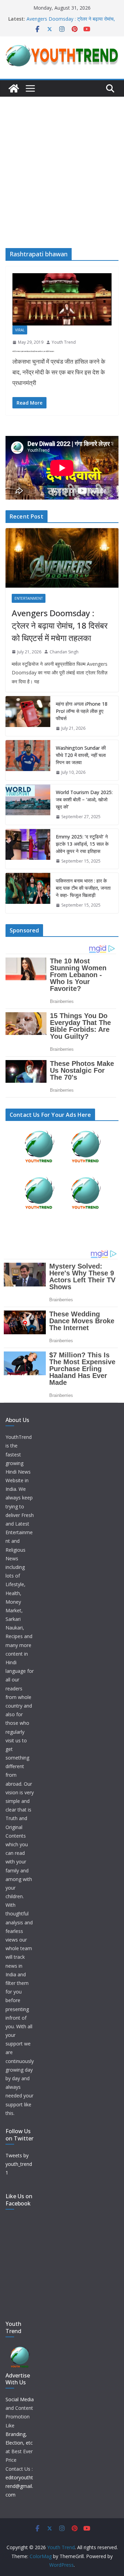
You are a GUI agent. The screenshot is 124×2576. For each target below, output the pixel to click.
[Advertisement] (62, 162)
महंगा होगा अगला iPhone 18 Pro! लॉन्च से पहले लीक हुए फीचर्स (82, 711)
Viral (20, 330)
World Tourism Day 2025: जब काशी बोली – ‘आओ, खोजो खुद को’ (84, 799)
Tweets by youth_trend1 (19, 2164)
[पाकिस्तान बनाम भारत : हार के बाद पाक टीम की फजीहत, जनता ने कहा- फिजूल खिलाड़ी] (28, 893)
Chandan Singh (64, 652)
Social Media (20, 2399)
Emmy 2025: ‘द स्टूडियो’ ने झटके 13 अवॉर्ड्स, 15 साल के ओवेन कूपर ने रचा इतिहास (69, 22)
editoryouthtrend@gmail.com (19, 2486)
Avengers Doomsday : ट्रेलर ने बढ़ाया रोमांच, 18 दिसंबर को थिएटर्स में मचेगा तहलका (60, 625)
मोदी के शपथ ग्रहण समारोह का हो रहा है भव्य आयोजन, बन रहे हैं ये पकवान (33, 351)
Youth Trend (64, 342)
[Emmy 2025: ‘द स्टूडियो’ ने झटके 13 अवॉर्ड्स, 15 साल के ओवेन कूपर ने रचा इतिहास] (28, 849)
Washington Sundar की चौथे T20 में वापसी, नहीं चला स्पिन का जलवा (81, 755)
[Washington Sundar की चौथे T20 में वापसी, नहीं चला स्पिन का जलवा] (28, 760)
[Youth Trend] (14, 88)
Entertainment (29, 598)
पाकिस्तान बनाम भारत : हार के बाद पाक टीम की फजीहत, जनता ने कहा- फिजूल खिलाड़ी (83, 888)
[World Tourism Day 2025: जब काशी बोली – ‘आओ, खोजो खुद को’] (28, 805)
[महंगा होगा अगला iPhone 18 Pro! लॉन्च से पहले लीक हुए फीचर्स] (28, 716)
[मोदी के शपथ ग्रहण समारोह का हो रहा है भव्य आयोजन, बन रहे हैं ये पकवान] (62, 299)
